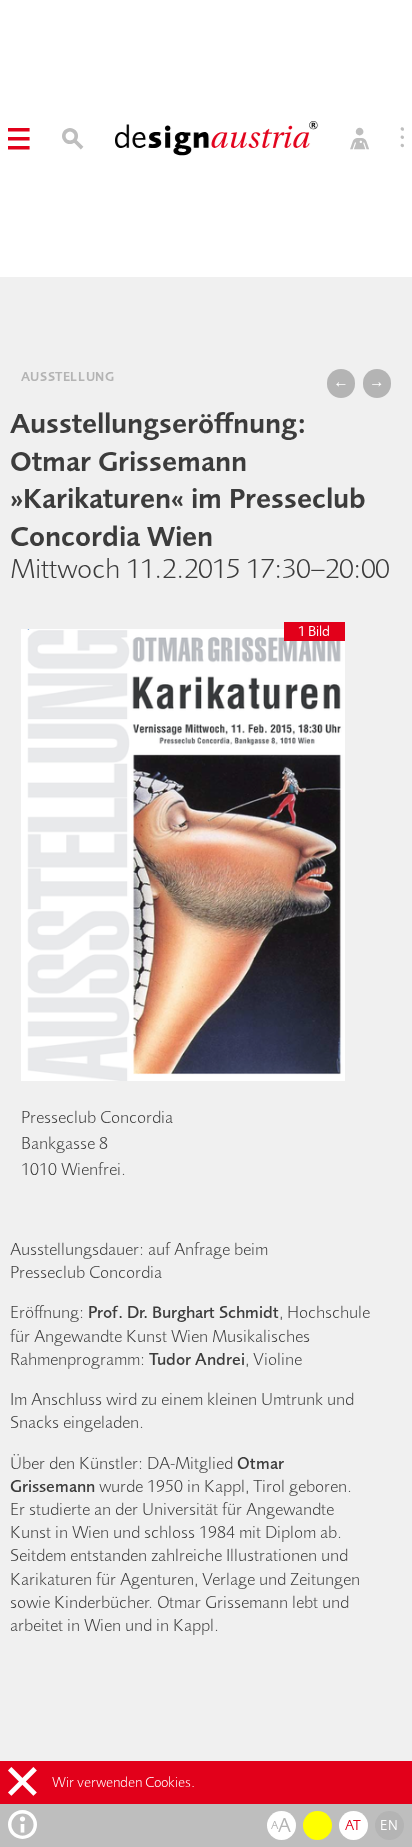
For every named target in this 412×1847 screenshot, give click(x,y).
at (353, 1825)
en (389, 1825)
